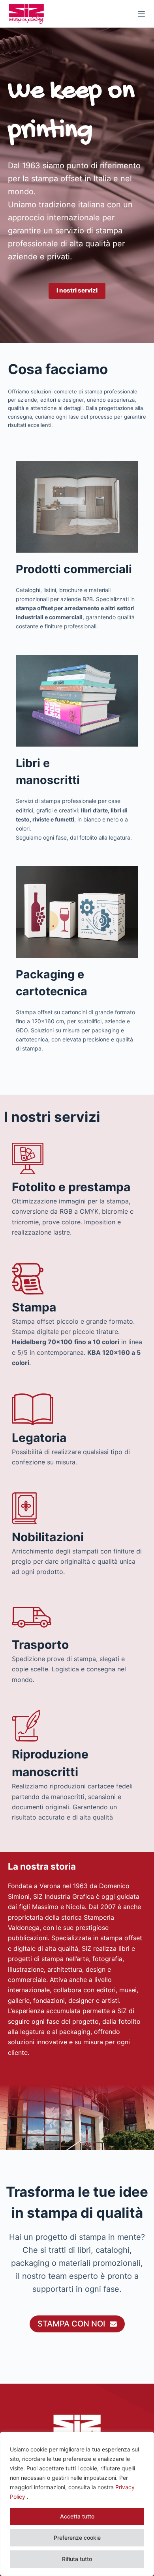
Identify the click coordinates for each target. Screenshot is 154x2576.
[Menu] (141, 14)
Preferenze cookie (77, 2538)
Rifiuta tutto (77, 2559)
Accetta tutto (77, 2516)
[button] (77, 291)
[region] (77, 2504)
